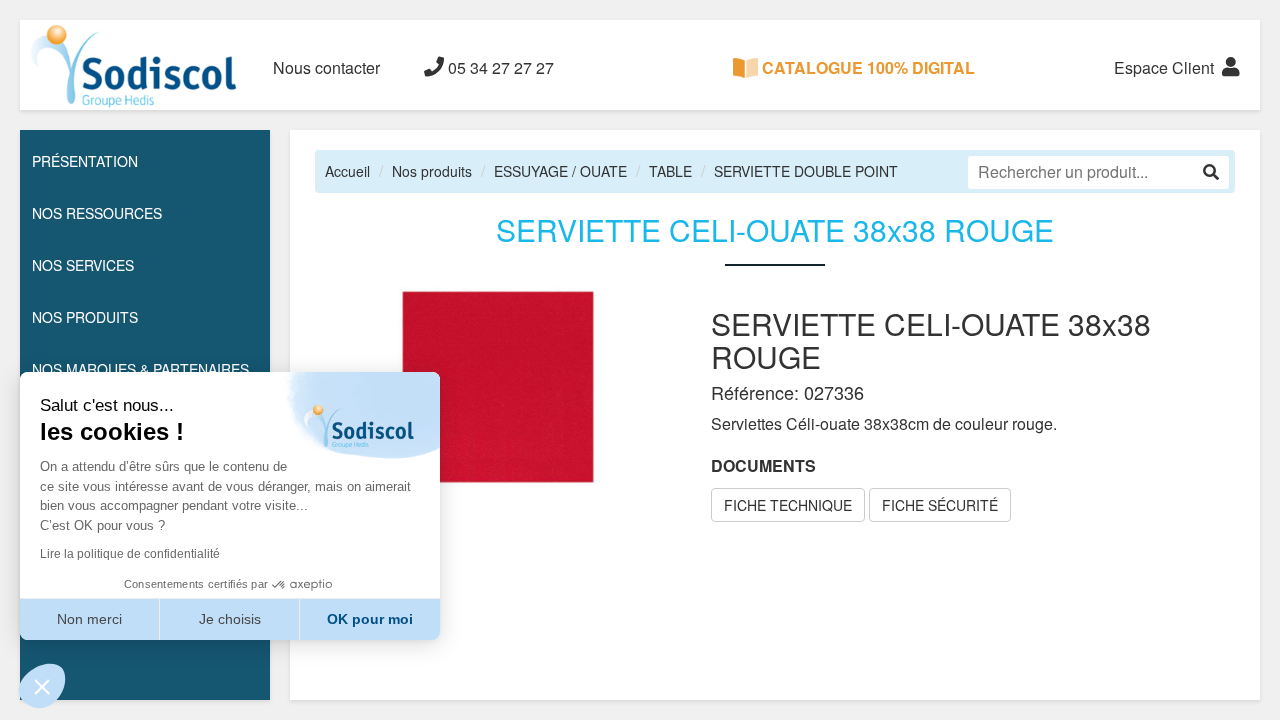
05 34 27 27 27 (499, 67)
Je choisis (230, 619)
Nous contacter (326, 67)
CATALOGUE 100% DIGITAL (866, 67)
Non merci (89, 619)
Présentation (85, 161)
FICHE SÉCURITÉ (940, 505)
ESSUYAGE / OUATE (560, 171)
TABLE (670, 171)
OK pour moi (370, 619)
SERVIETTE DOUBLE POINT (806, 171)
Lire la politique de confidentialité (130, 554)
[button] (42, 686)
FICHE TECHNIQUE (788, 505)
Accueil (347, 171)
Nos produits (432, 171)
